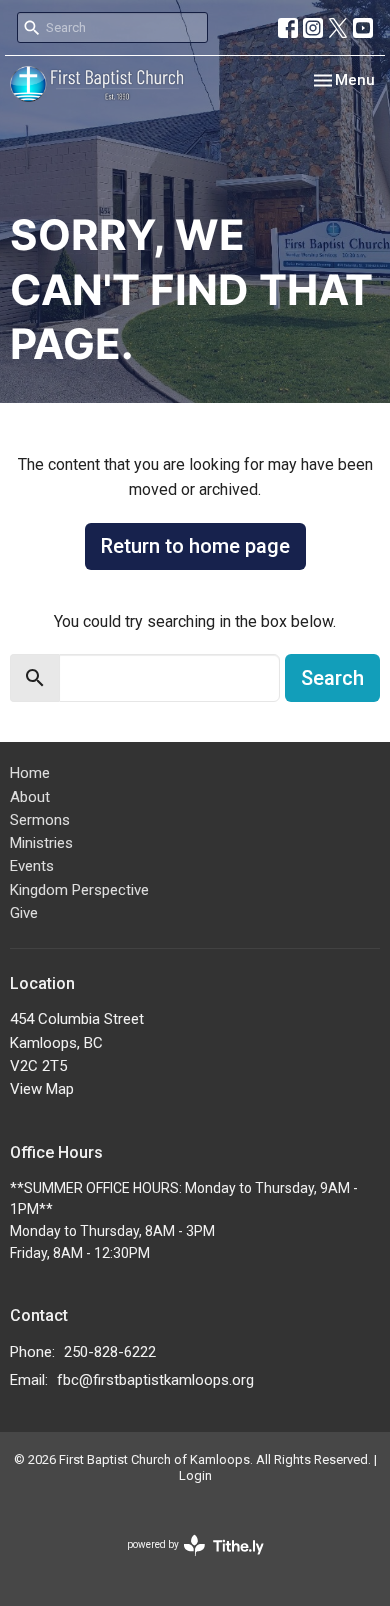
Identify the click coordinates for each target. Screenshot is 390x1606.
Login (195, 1475)
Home (30, 773)
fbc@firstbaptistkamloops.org (155, 1380)
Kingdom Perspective (79, 890)
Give (24, 913)
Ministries (41, 843)
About (30, 797)
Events (32, 866)
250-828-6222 (110, 1352)
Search (332, 678)
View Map (42, 1089)
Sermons (40, 820)
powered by (184, 1562)
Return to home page (195, 546)
